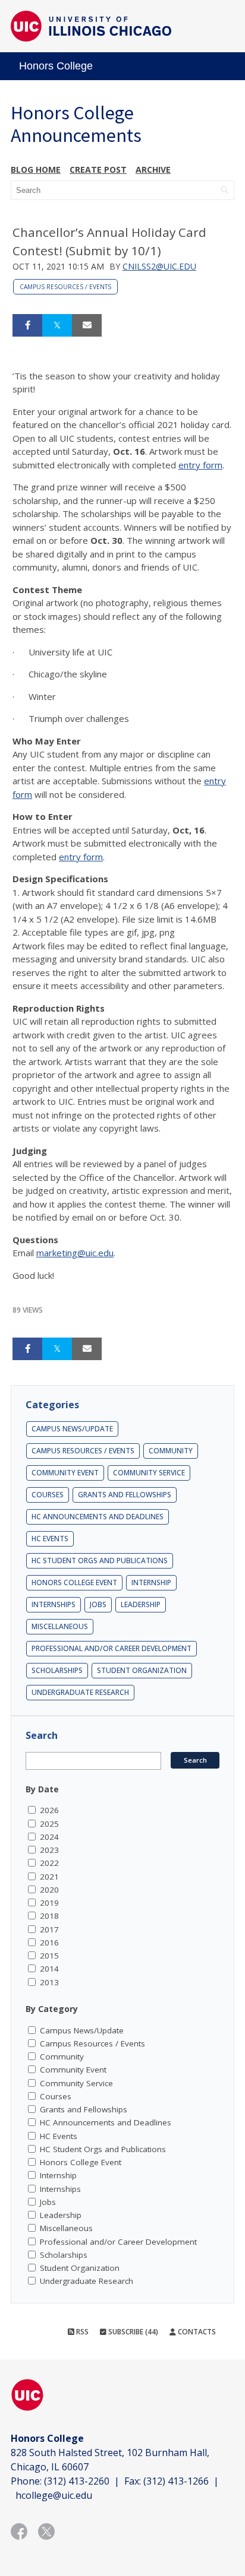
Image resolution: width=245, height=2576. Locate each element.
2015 (49, 1956)
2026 (49, 1810)
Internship (151, 1582)
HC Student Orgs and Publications (100, 1561)
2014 (49, 1969)
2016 (49, 1943)
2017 (49, 1929)
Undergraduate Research (80, 1692)
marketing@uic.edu (75, 1253)
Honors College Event (74, 1582)
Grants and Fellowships (125, 1495)
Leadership (141, 1604)
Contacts (196, 2332)
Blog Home (36, 169)
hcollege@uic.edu (54, 2495)
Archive (153, 169)
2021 (49, 1877)
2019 (49, 1903)
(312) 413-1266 (176, 2481)
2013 (49, 1982)
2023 (49, 1850)
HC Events (50, 1539)
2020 (49, 1890)
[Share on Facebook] (27, 325)
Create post (98, 169)
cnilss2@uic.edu (159, 266)
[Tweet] (57, 325)
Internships (54, 1604)
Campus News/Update (72, 1429)
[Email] (87, 325)
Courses (48, 1495)
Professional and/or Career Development (111, 1648)
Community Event (65, 1473)
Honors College (56, 66)
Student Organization (142, 1670)
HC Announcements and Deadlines (98, 1517)
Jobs (98, 1604)
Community (171, 1451)
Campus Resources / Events (65, 287)
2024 (49, 1837)
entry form (200, 465)
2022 (49, 1863)
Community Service (149, 1473)
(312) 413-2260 (77, 2481)
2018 (49, 1916)
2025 (49, 1824)
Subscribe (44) (132, 2332)
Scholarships (57, 1670)
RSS (81, 2332)
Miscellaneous (60, 1626)
